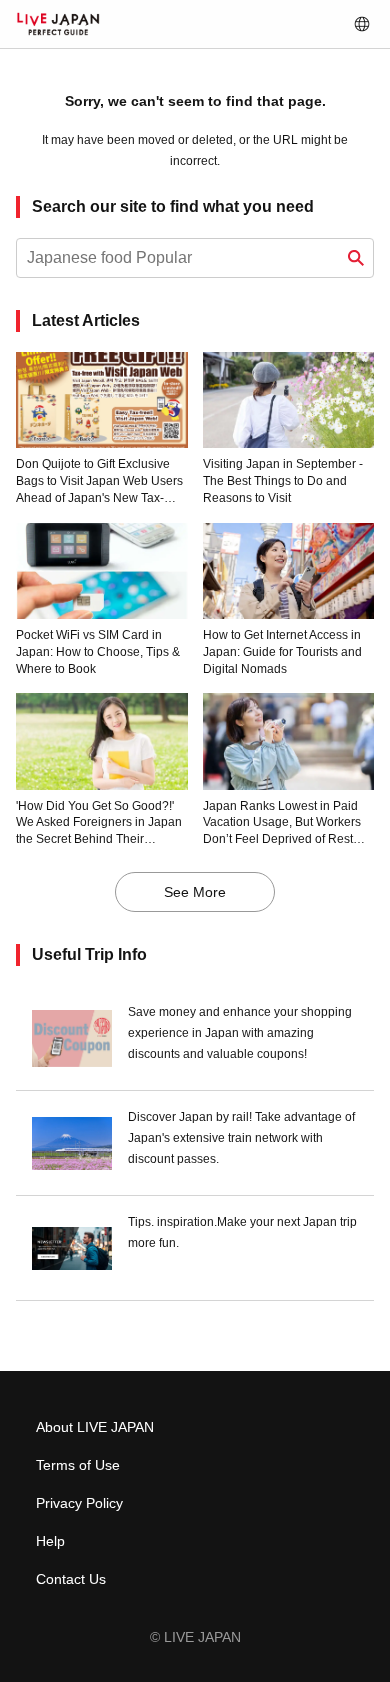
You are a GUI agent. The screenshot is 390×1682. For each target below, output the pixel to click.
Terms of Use (78, 1465)
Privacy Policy (79, 1503)
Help (50, 1541)
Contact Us (71, 1579)
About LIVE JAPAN (95, 1427)
